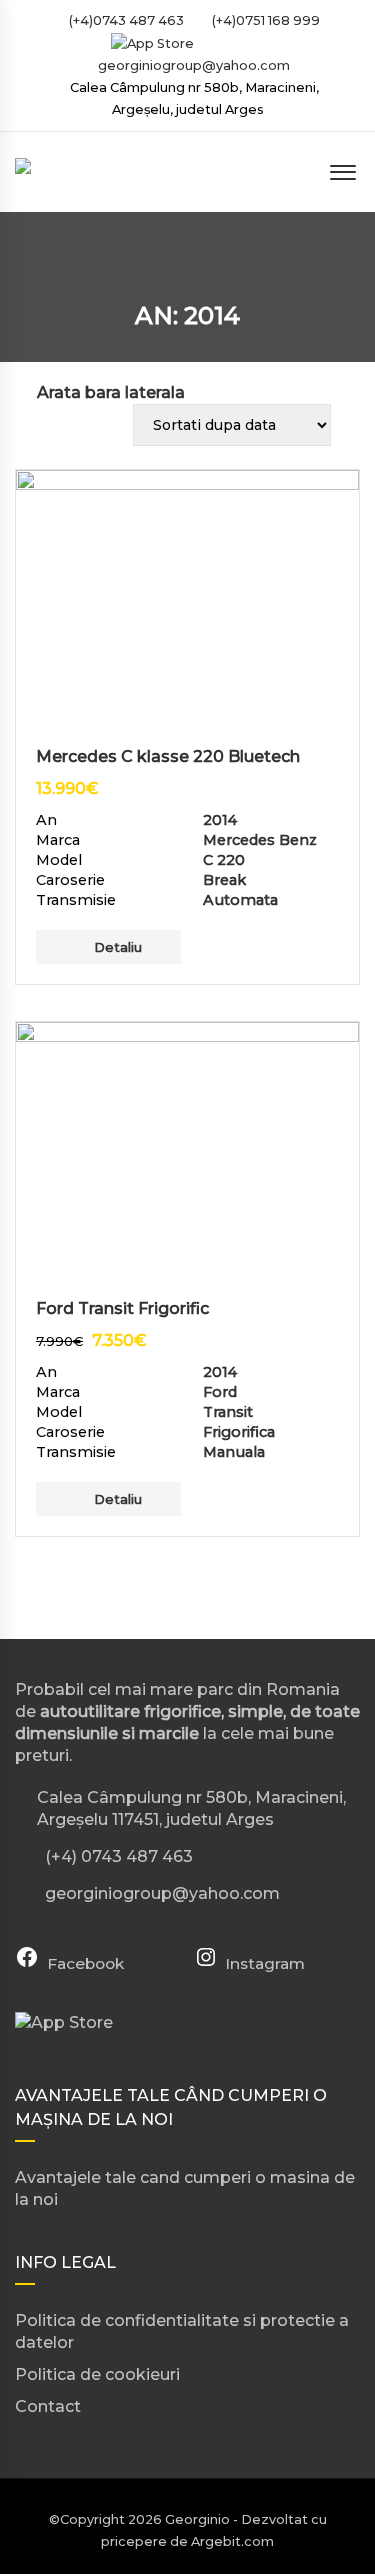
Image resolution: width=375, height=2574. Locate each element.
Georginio (197, 2519)
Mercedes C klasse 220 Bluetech (168, 756)
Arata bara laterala (111, 392)
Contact (48, 2406)
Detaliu (118, 947)
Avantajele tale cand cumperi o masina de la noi (185, 2188)
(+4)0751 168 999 (264, 20)
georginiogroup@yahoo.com (194, 65)
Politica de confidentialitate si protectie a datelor (182, 2331)
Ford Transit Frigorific (122, 1308)
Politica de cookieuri (97, 2374)
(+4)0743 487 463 (125, 20)
